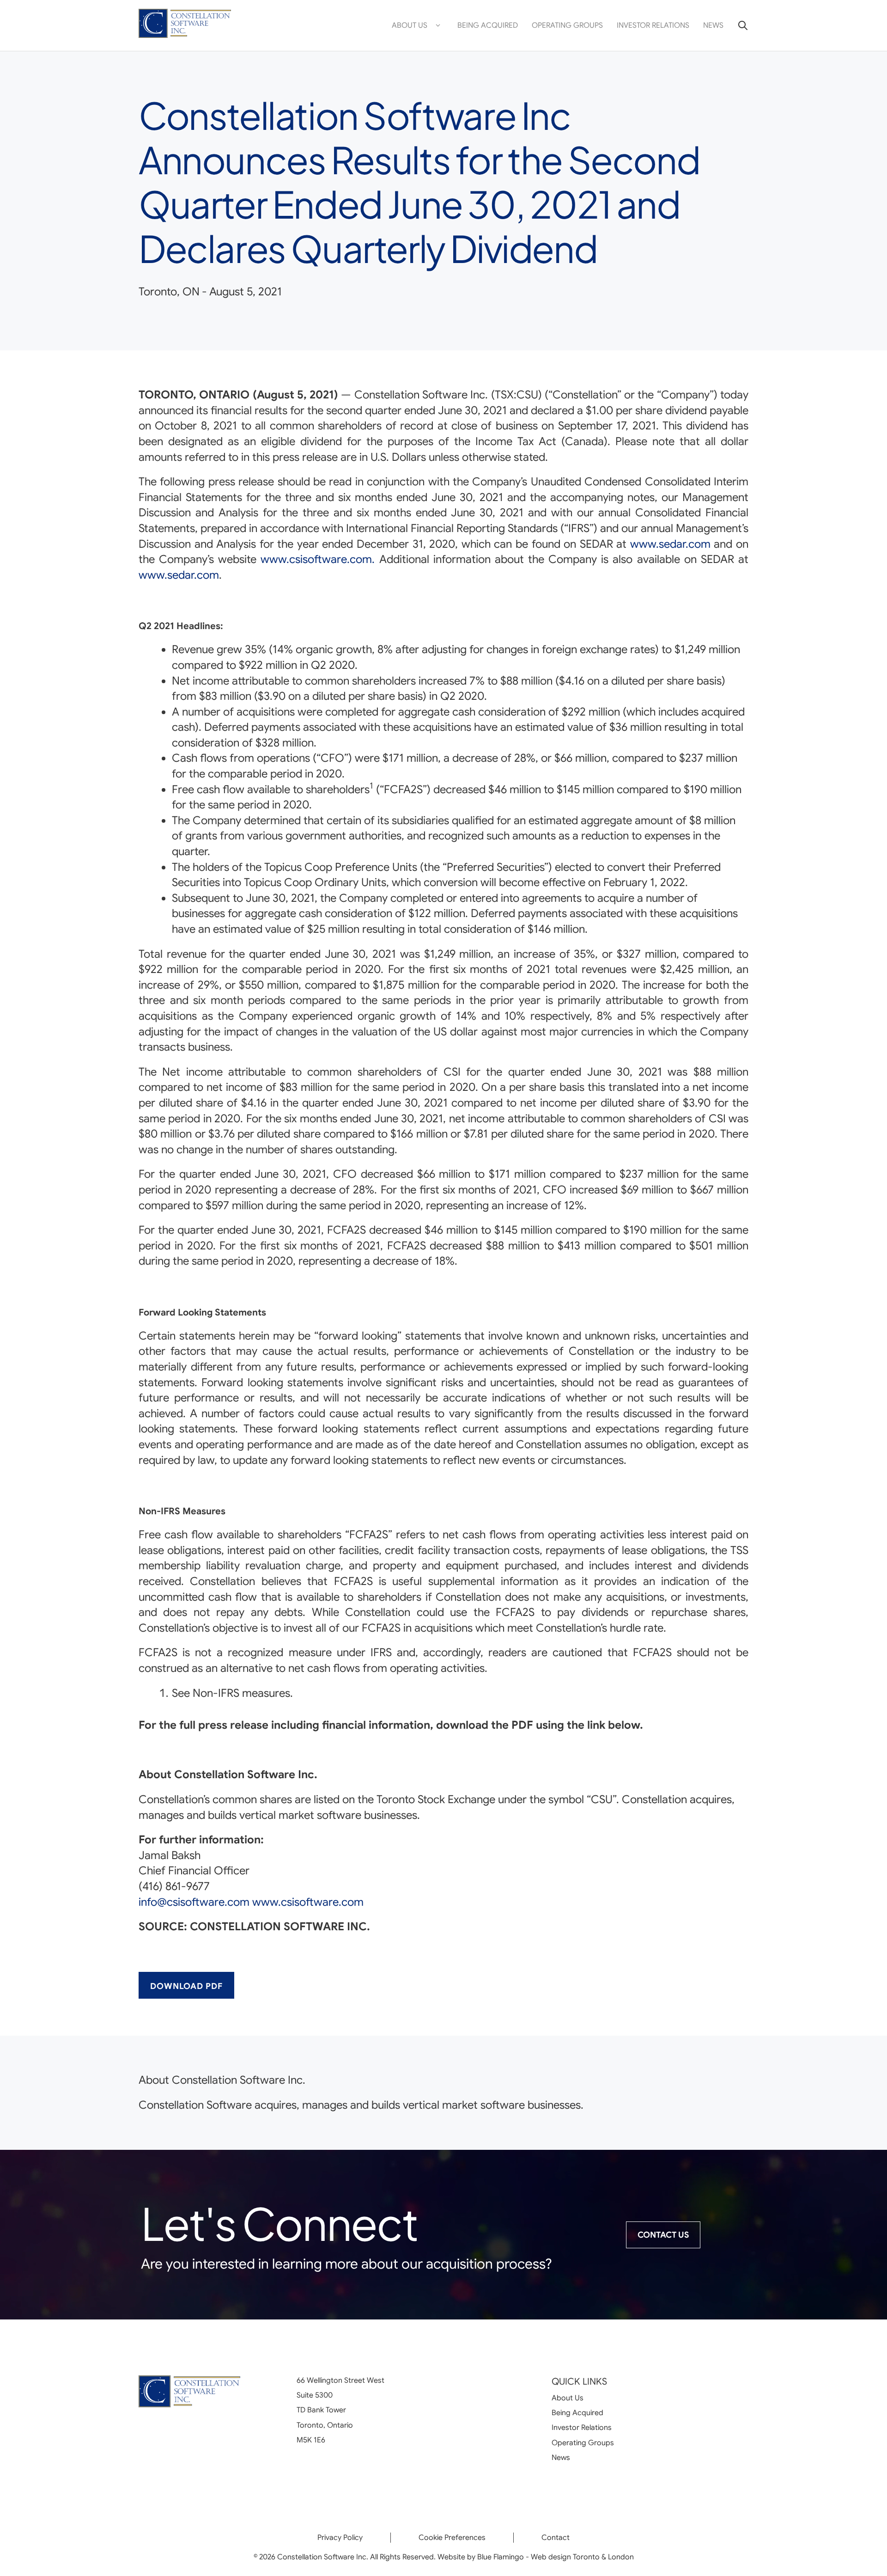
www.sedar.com (670, 544)
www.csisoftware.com (308, 1902)
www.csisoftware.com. (318, 559)
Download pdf (186, 1986)
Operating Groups (567, 25)
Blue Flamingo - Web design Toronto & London (556, 2557)
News (713, 25)
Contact (556, 2538)
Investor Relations (653, 25)
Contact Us (663, 2235)
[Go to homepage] (185, 26)
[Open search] (739, 25)
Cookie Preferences (452, 2538)
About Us (410, 25)
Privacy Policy (340, 2538)
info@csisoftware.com (194, 1902)
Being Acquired (488, 25)
